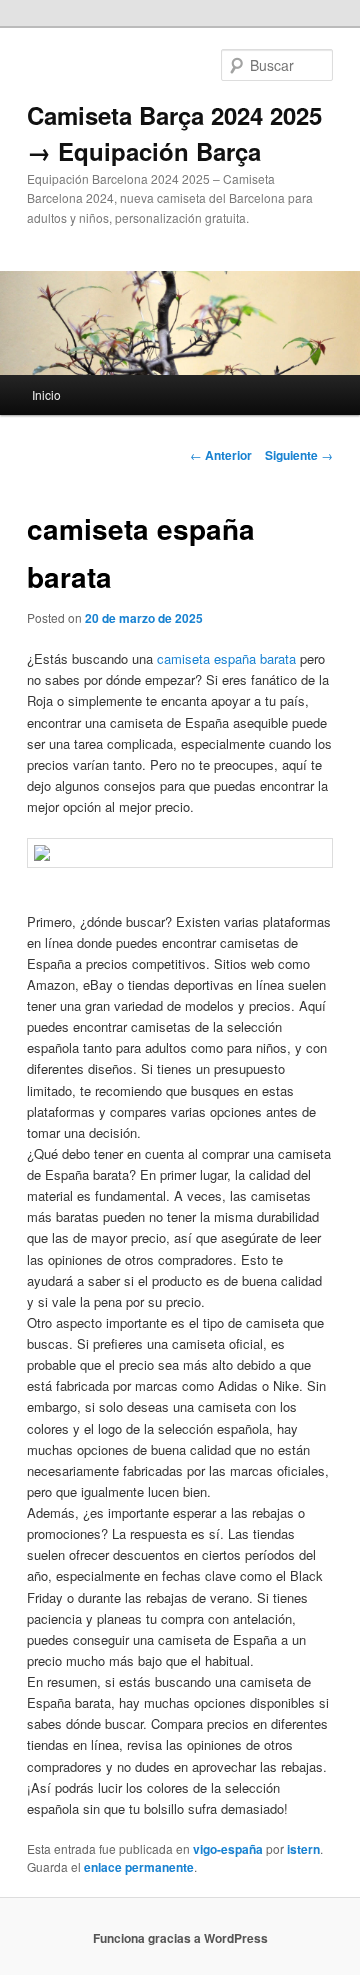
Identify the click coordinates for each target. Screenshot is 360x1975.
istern (303, 1849)
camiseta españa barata (226, 658)
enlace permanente (139, 1867)
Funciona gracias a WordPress (180, 1938)
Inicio (46, 394)
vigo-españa (228, 1849)
